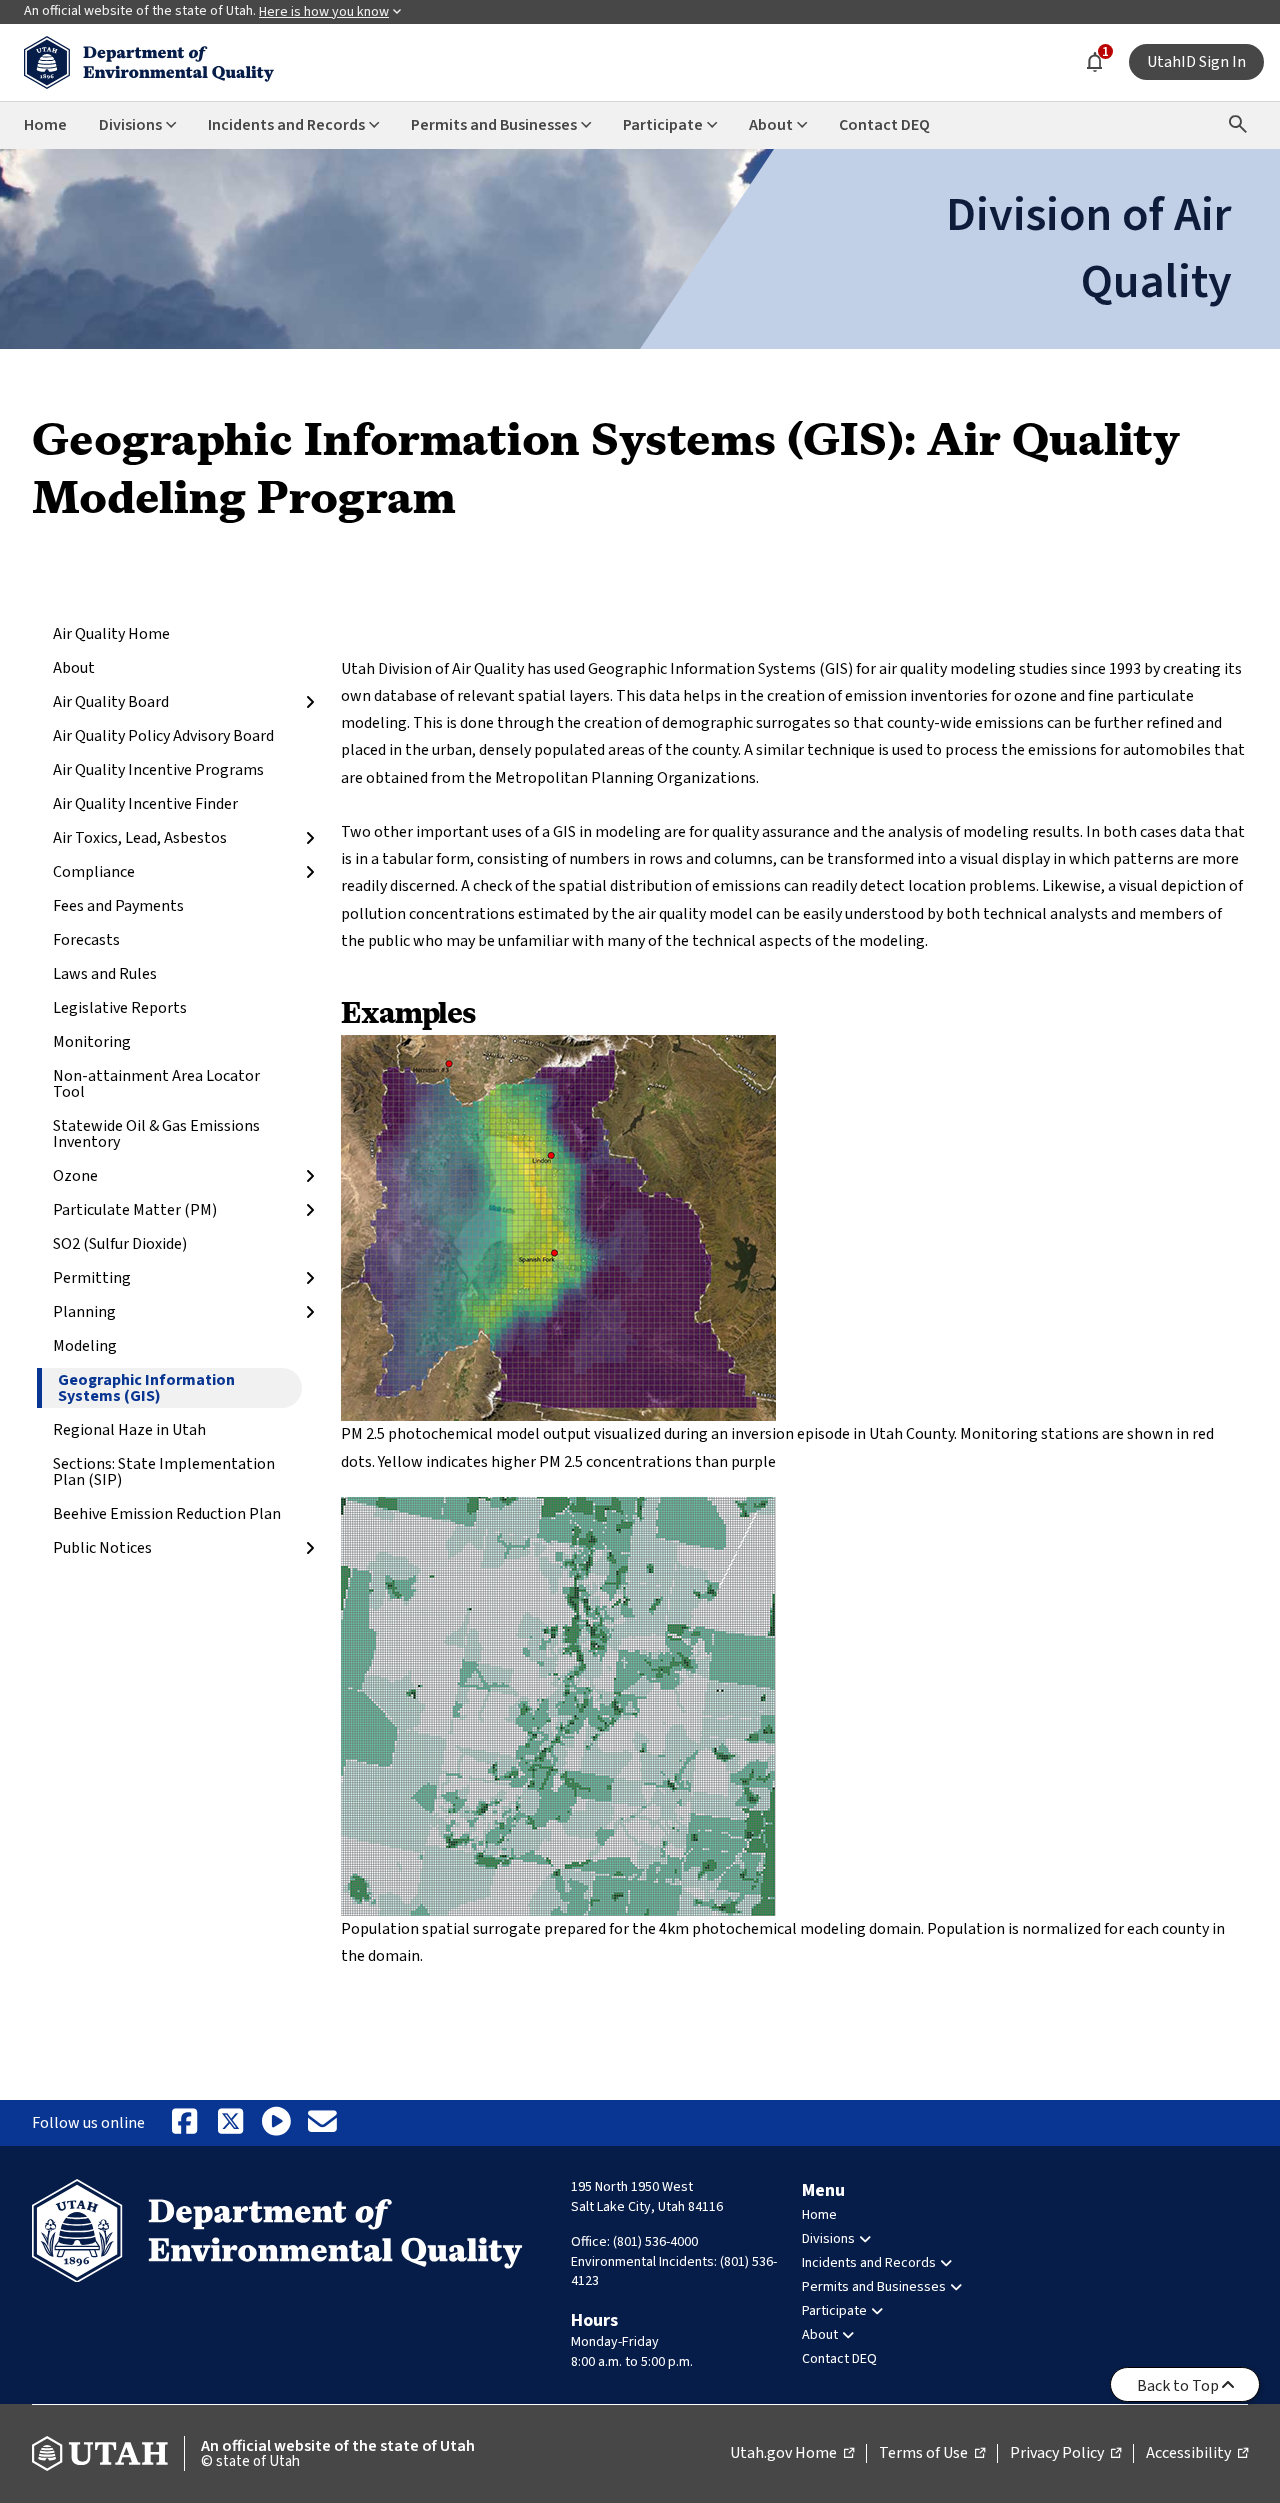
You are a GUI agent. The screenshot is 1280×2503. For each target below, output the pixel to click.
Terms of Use (932, 2454)
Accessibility (1197, 2454)
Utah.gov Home (792, 2454)
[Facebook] (184, 2123)
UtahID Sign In (1196, 62)
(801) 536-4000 (655, 2242)
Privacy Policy (1065, 2454)
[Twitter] (230, 2123)
